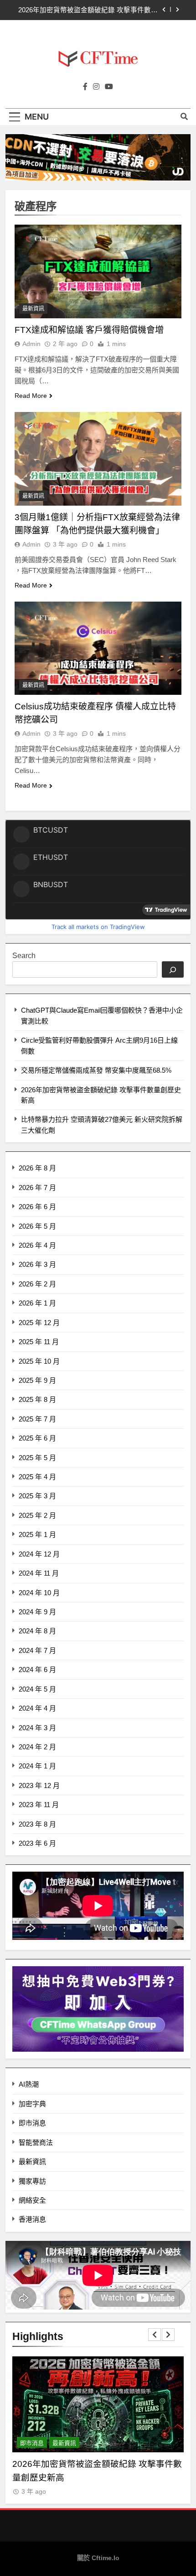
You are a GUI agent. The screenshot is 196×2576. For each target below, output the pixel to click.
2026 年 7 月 (37, 1188)
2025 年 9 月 (37, 1380)
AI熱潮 (29, 2084)
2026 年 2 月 (37, 1284)
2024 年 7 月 (37, 1650)
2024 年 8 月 (37, 1631)
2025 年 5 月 (37, 1458)
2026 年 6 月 (37, 1207)
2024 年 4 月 (37, 1708)
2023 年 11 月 (39, 1805)
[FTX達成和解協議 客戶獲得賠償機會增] (98, 271)
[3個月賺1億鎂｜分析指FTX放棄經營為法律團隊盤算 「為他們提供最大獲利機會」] (98, 459)
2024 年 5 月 (37, 1689)
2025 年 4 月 (37, 1477)
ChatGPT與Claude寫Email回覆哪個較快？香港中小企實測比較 (87, 10)
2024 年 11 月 (39, 1573)
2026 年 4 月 (37, 1245)
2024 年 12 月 (39, 1554)
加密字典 (32, 2104)
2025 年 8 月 (37, 1399)
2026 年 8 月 (37, 1168)
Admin (31, 344)
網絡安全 (32, 2200)
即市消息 (32, 2123)
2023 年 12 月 (39, 1785)
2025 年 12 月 (39, 1323)
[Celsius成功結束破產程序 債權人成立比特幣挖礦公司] (98, 648)
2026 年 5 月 (37, 1226)
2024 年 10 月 (39, 1593)
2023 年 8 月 (37, 1824)
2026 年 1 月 (37, 1303)
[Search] (173, 969)
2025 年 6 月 (37, 1438)
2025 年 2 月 (37, 1515)
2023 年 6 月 (37, 1843)
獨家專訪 (32, 2181)
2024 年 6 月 (37, 1670)
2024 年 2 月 (37, 1747)
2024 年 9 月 (37, 1612)
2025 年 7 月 (37, 1419)
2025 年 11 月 (39, 1342)
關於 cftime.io (98, 2558)
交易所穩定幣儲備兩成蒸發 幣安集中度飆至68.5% (96, 1070)
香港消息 (32, 2219)
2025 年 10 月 (39, 1361)
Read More (31, 396)
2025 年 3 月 (37, 1496)
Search (24, 956)
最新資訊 (33, 309)
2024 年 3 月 (37, 1728)
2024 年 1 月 (37, 1766)
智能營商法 (36, 2142)
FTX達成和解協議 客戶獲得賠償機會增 (89, 330)
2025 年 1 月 (37, 1534)
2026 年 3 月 (37, 1264)
